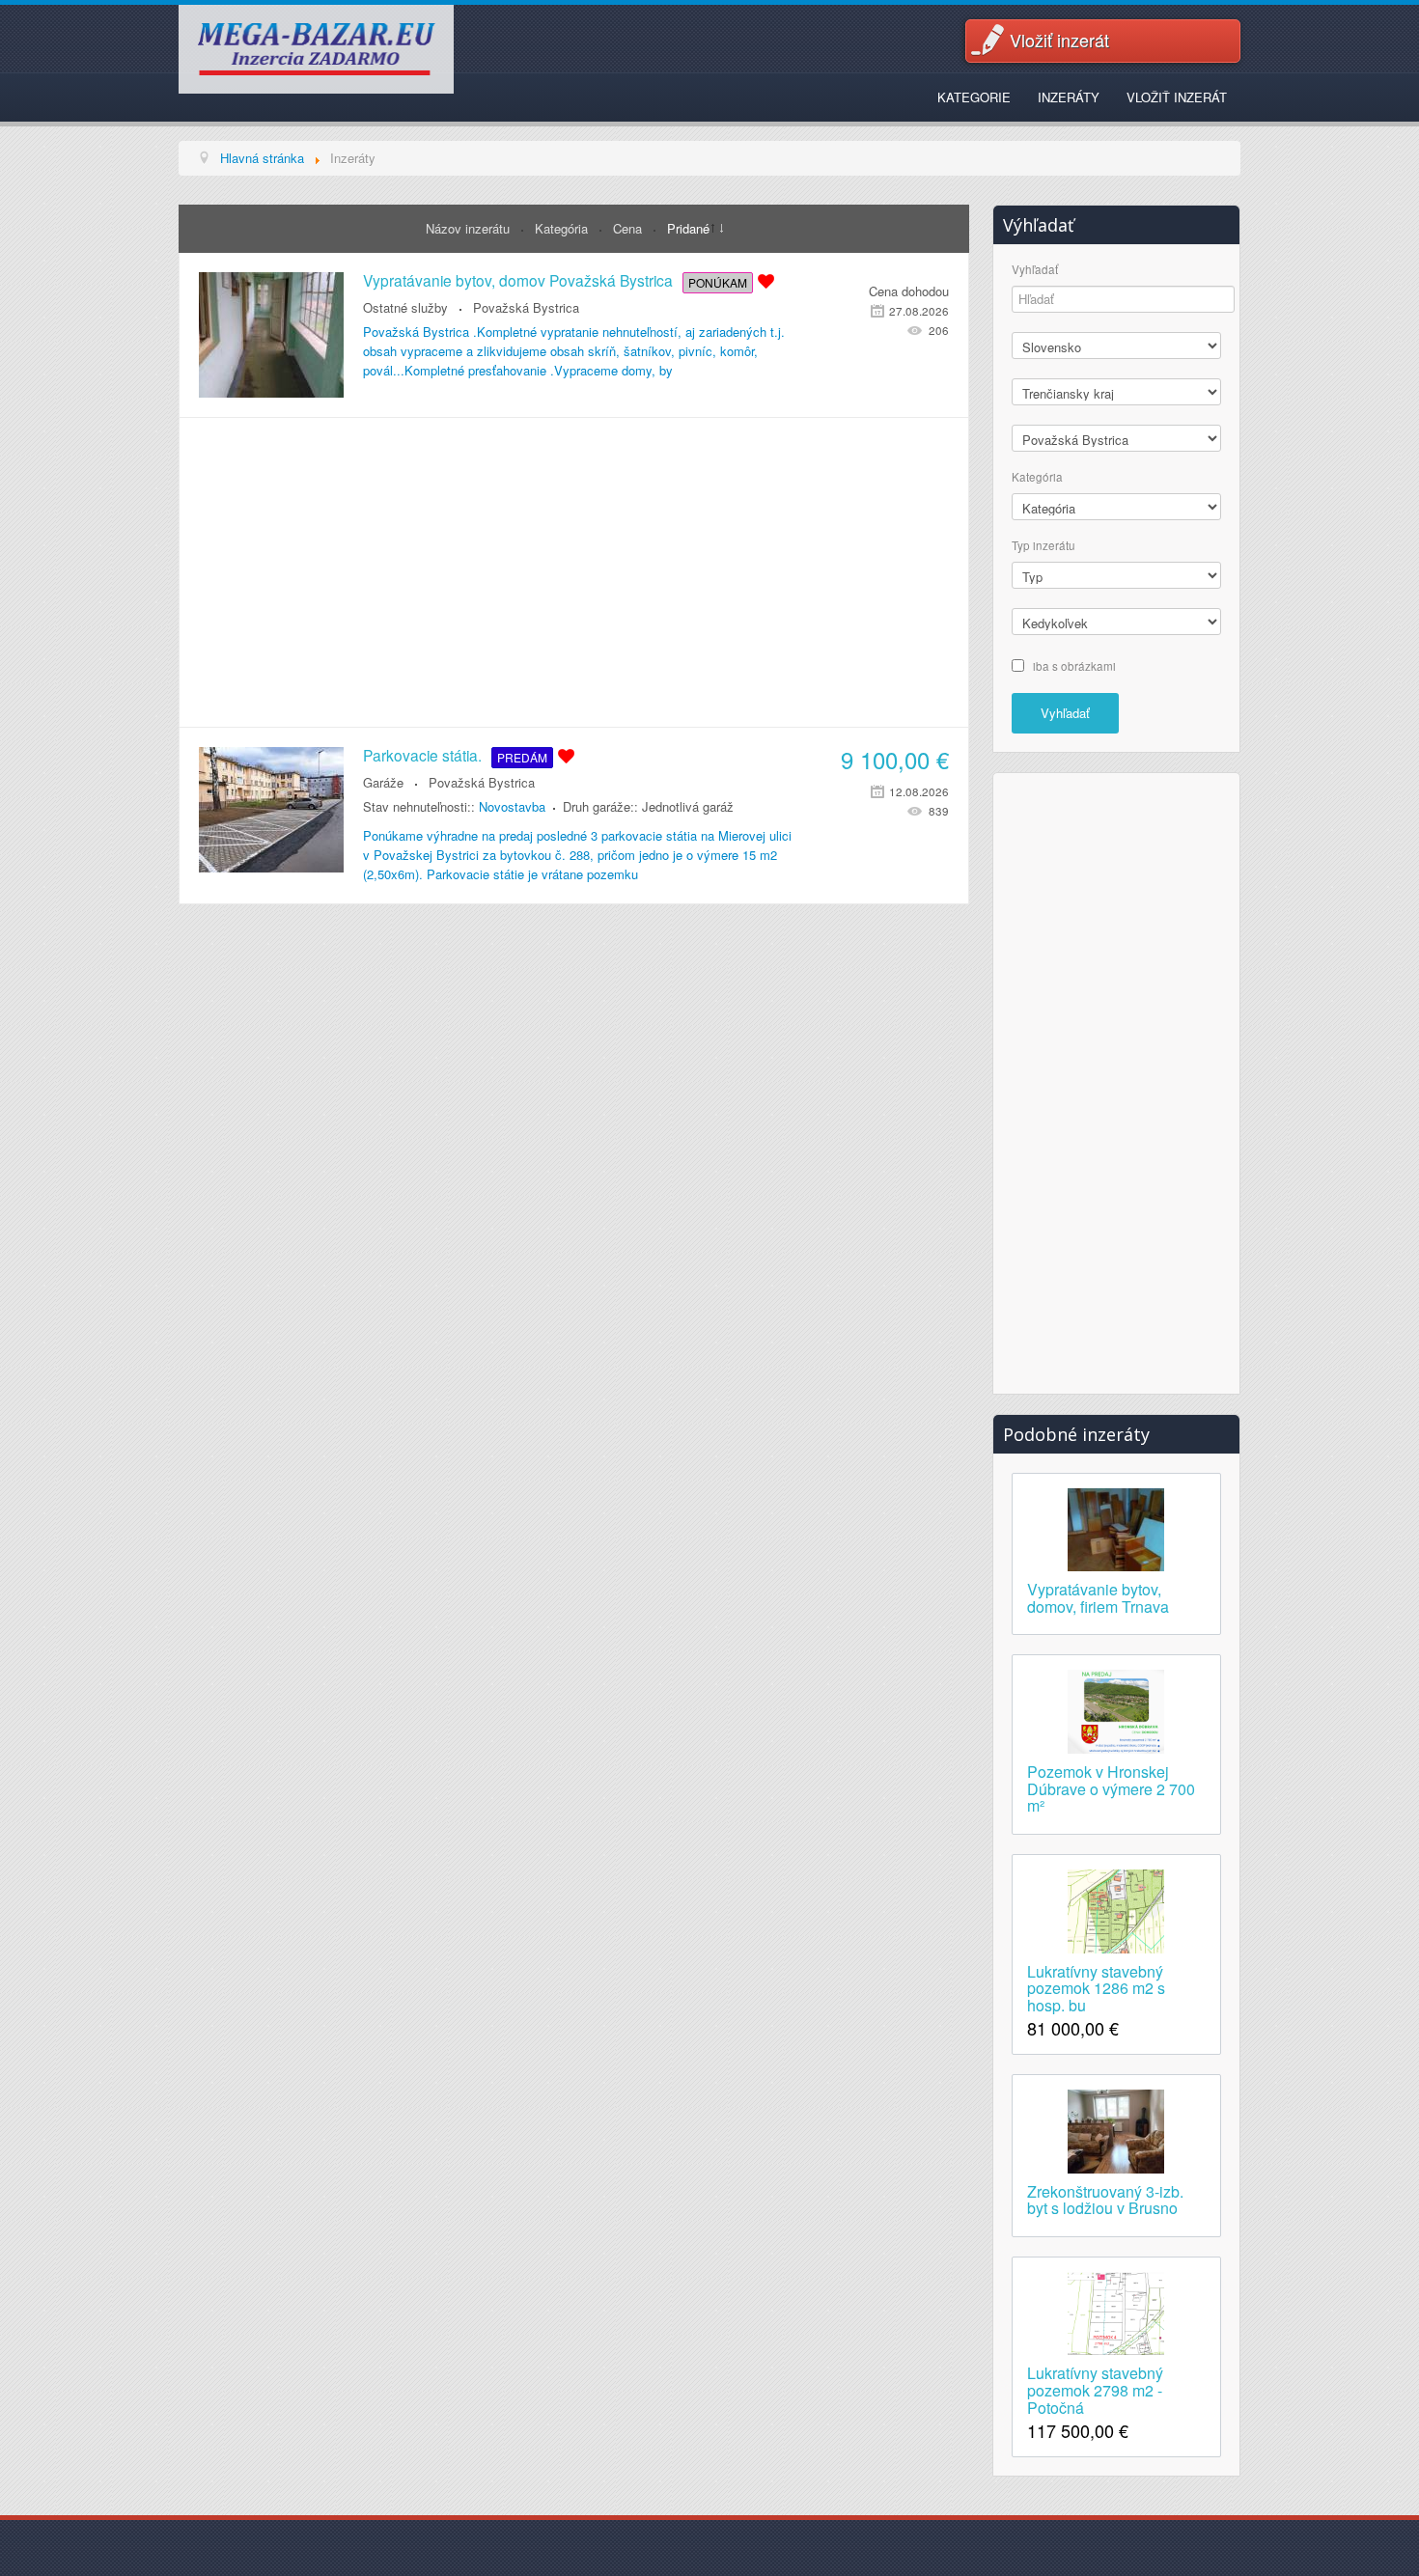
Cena (629, 228)
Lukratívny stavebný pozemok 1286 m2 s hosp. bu (1096, 1987)
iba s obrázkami (1074, 665)
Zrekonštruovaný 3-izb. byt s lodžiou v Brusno (1105, 2199)
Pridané (688, 228)
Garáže (383, 782)
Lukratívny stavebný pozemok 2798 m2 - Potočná (1095, 2389)
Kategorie (974, 97)
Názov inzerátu (470, 228)
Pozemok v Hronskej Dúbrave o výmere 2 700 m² (1111, 1787)
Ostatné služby (405, 307)
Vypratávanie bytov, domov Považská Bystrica (518, 280)
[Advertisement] (574, 572)
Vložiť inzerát (1059, 40)
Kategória (563, 228)
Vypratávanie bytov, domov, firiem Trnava (1098, 1596)
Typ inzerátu (1043, 546)
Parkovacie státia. (422, 755)
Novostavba (512, 806)
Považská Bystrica (526, 307)
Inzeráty (1069, 97)
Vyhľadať (1035, 270)
